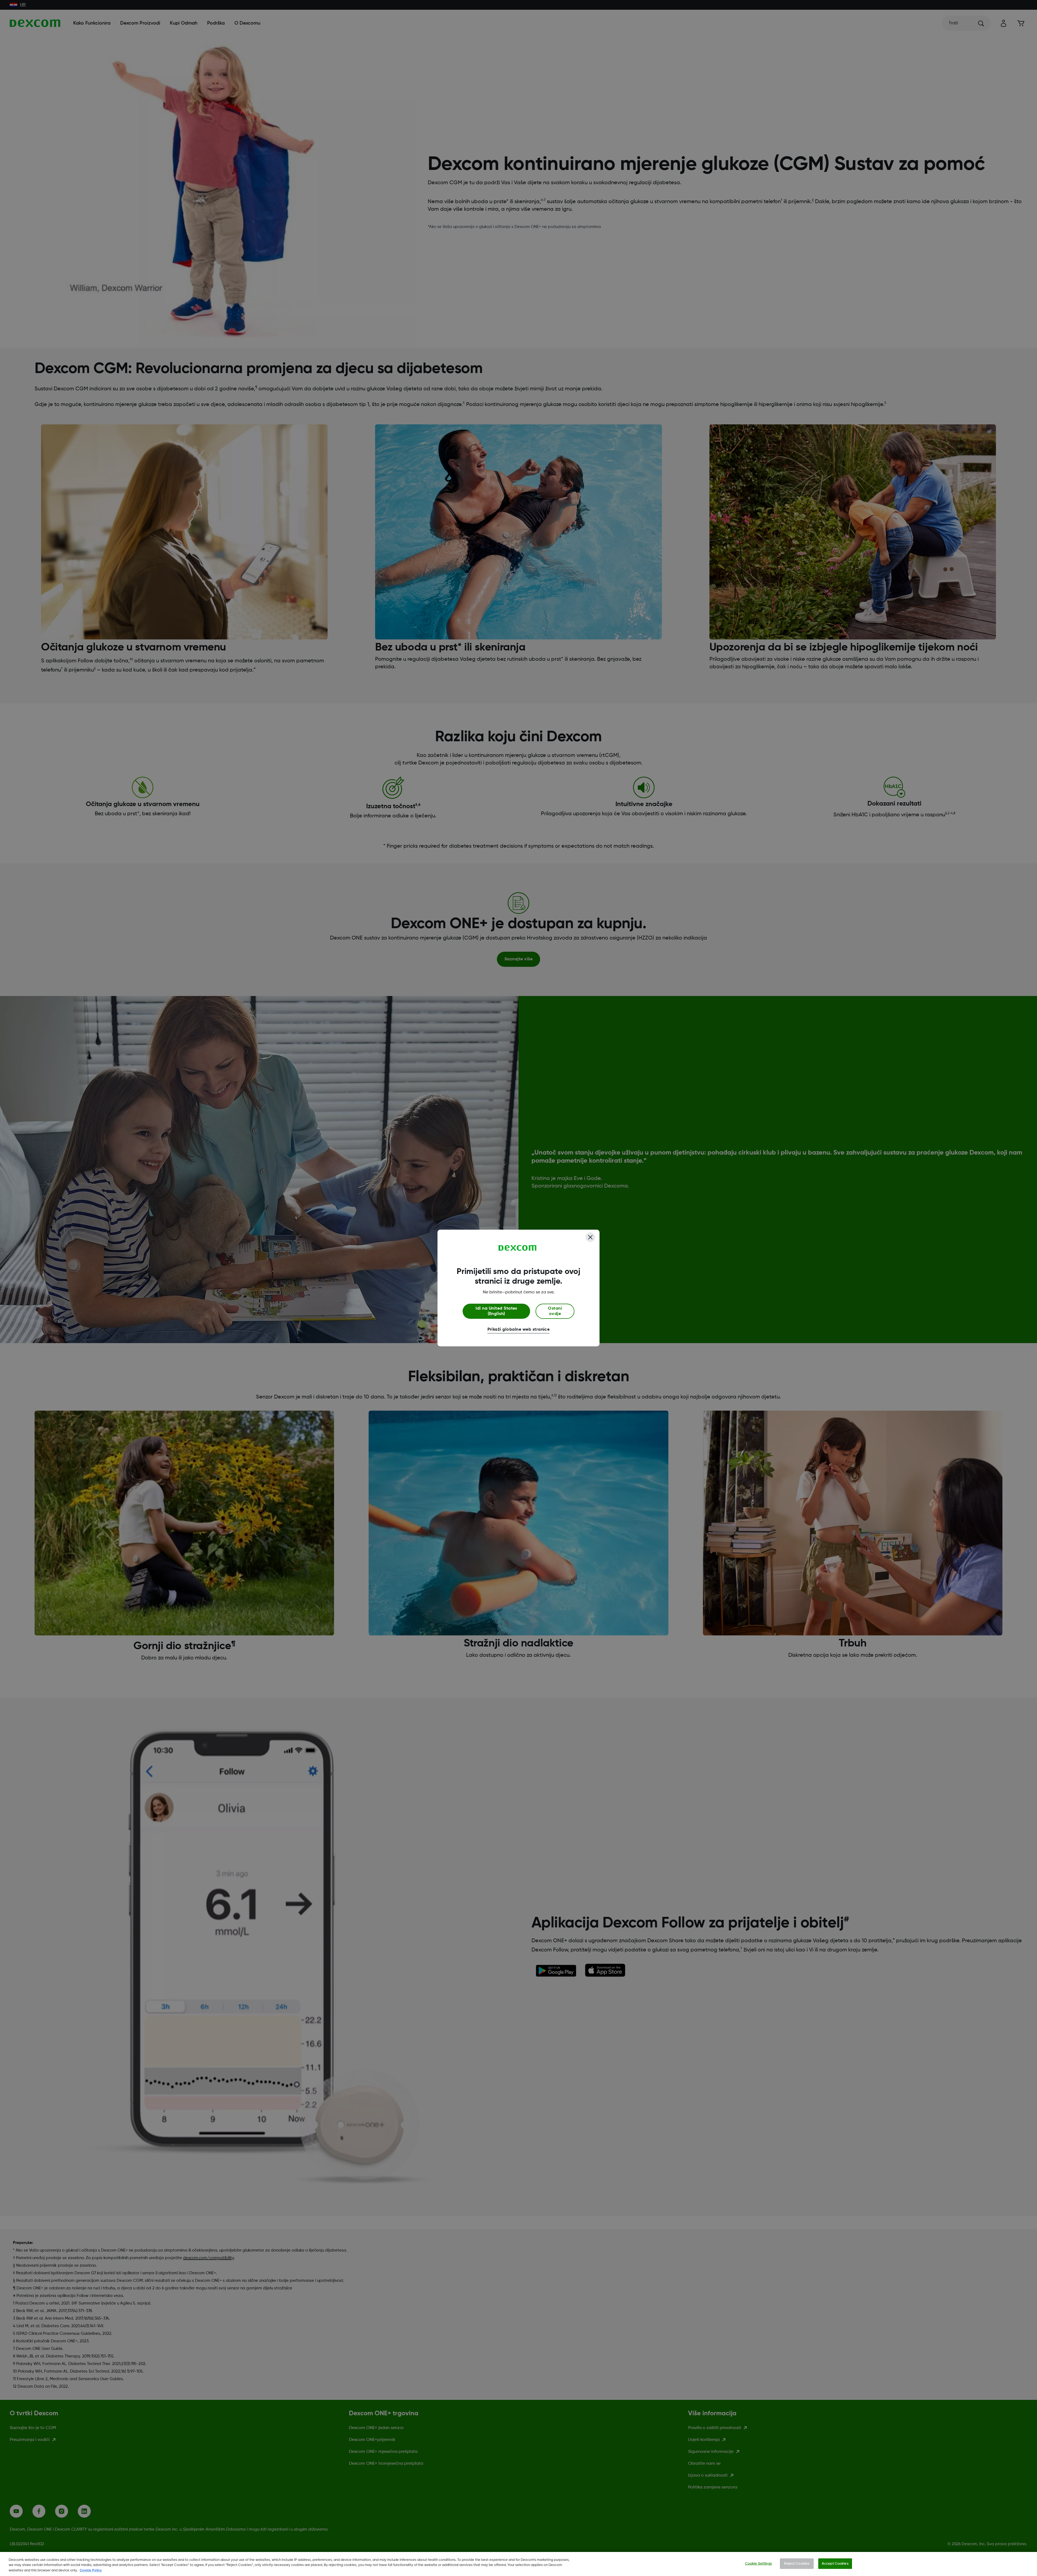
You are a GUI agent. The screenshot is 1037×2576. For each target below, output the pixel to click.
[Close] (590, 1237)
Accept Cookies (835, 2563)
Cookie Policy (91, 2570)
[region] (518, 2564)
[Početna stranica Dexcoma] (518, 1248)
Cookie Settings (758, 2563)
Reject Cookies (797, 2563)
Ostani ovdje (555, 1311)
